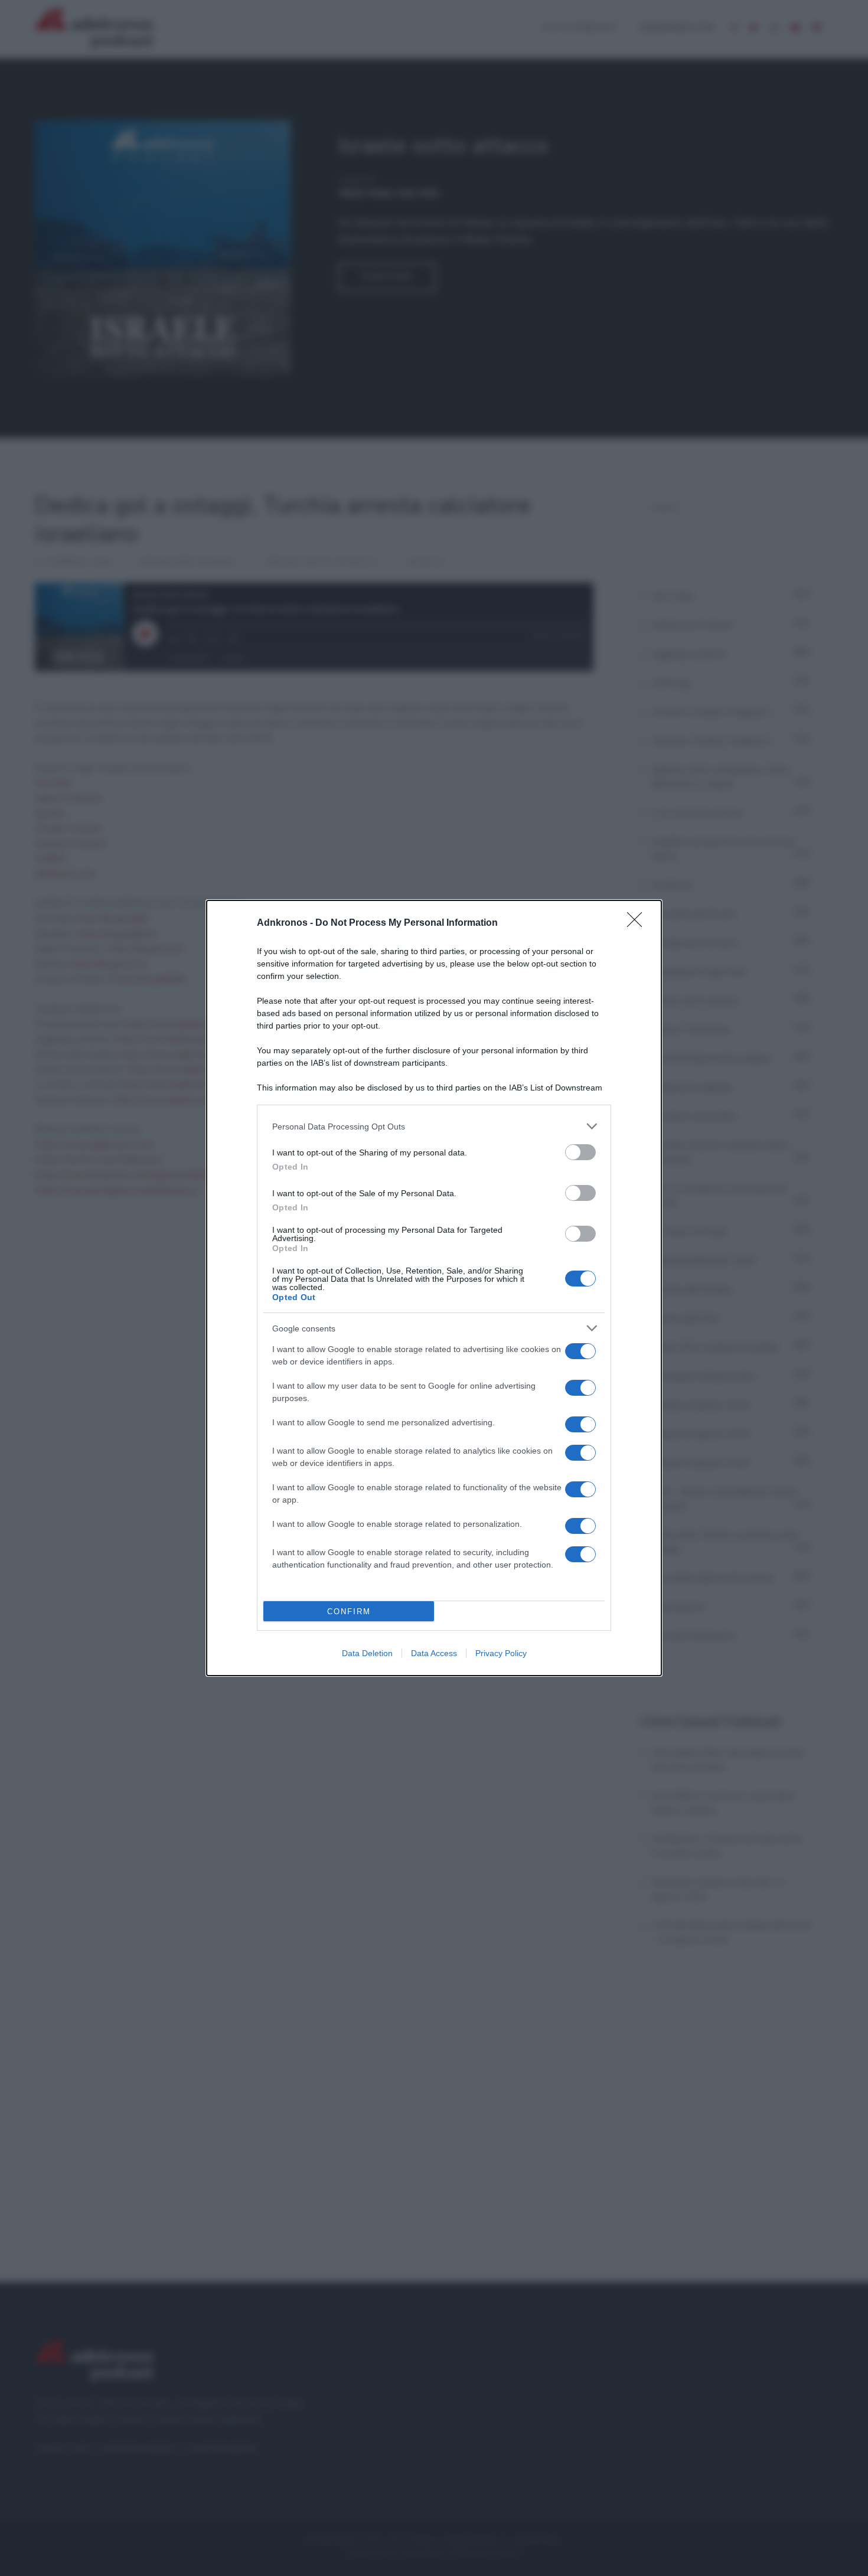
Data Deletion (367, 1653)
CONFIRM (349, 1612)
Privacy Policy (501, 1653)
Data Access (434, 1653)
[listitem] (434, 1126)
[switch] (580, 1152)
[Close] (638, 923)
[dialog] (434, 1288)
